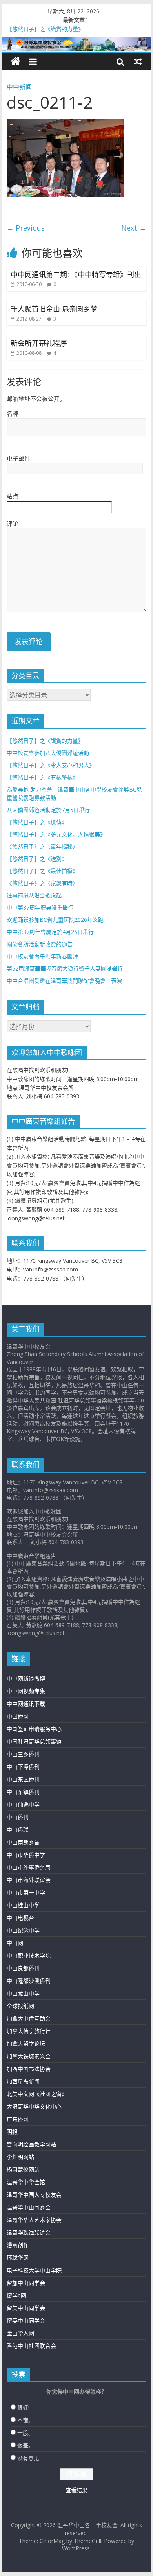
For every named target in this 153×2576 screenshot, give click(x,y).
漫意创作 (18, 2245)
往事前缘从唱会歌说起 (34, 895)
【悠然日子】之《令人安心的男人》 (51, 765)
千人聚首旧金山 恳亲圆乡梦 (54, 309)
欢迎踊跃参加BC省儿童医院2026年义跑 (55, 920)
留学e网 (16, 2295)
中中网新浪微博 (26, 1678)
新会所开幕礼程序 (39, 343)
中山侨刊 (18, 1817)
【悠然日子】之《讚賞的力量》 (45, 741)
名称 (13, 413)
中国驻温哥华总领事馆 (34, 1741)
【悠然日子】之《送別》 (37, 859)
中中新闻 (19, 87)
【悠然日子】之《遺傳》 (37, 822)
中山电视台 (20, 1918)
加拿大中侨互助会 (29, 2018)
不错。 (25, 2420)
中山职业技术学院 (29, 1955)
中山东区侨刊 (23, 1779)
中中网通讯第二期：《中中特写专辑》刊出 (76, 275)
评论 (13, 524)
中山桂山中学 (23, 1905)
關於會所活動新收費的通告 (40, 944)
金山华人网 (20, 2333)
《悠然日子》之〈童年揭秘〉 (42, 846)
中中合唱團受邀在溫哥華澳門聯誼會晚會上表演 (64, 981)
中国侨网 (18, 1716)
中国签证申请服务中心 (34, 1729)
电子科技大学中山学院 (34, 2270)
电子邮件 (18, 458)
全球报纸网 (20, 2006)
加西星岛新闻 (23, 2081)
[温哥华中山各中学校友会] (76, 44)
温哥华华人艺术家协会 (34, 2220)
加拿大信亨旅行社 (29, 2031)
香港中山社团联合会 (31, 2346)
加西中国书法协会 (29, 2069)
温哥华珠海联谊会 (29, 2232)
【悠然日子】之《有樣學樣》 (42, 777)
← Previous (26, 228)
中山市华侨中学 (26, 1855)
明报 (12, 2132)
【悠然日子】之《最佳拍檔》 (42, 871)
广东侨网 (18, 2119)
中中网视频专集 (26, 1691)
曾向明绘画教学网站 (31, 2144)
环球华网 (18, 2258)
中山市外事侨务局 (29, 1867)
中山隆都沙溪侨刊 (29, 1981)
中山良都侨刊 (23, 1968)
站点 (13, 496)
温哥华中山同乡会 (29, 2207)
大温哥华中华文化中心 (34, 2106)
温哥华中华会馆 (26, 2182)
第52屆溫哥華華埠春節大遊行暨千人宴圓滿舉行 (65, 968)
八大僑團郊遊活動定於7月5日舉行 (48, 810)
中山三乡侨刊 (23, 1754)
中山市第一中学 (26, 1892)
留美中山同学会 (26, 2308)
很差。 (25, 2445)
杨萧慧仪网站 (23, 2169)
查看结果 (76, 2490)
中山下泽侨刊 (23, 1767)
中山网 (15, 1943)
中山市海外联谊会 (29, 1880)
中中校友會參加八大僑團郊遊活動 (48, 753)
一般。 (25, 2433)
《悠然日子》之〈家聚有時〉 (42, 883)
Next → (134, 228)
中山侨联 (18, 1830)
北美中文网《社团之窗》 (37, 2094)
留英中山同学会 (26, 2320)
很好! (23, 2407)
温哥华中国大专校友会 (34, 2195)
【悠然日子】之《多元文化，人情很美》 (56, 834)
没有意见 (28, 2458)
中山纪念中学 (23, 1930)
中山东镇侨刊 (23, 1792)
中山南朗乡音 (23, 1842)
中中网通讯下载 (26, 1704)
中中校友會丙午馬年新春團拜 (42, 956)
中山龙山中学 (23, 1993)
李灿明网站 (20, 2157)
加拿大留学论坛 (26, 2044)
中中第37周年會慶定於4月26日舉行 (50, 932)
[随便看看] (138, 61)
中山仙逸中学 (23, 1804)
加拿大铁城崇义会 (29, 2056)
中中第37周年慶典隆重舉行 (40, 907)
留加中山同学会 (26, 2283)
